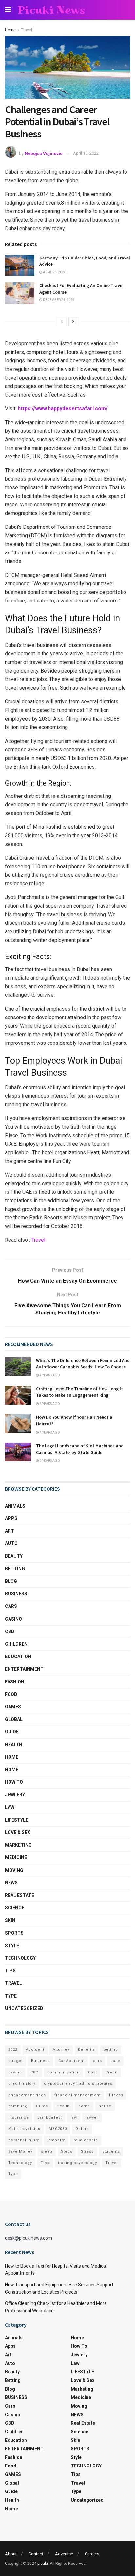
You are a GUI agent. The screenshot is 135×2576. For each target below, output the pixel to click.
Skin (10, 1920)
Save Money (20, 2152)
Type (11, 1996)
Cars (11, 1606)
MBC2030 (58, 2129)
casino (15, 2072)
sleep (47, 2152)
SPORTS (14, 1933)
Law (10, 1807)
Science (15, 1908)
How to (14, 1782)
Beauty (14, 1556)
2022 (13, 2050)
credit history (22, 2084)
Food (11, 1694)
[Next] (73, 322)
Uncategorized (24, 2008)
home (84, 2106)
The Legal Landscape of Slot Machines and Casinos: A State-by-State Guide (80, 1449)
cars (97, 2061)
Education (18, 1656)
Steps (67, 2152)
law (74, 2117)
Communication (63, 2072)
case (115, 2061)
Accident (35, 2050)
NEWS (11, 1883)
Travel (27, 30)
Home (10, 30)
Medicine (16, 1857)
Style (12, 1946)
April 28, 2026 (54, 272)
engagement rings (27, 2095)
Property (56, 2140)
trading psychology (77, 2163)
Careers (92, 2554)
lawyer (92, 2117)
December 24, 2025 (58, 300)
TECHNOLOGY (20, 1958)
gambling (18, 2106)
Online (82, 2129)
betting (111, 2050)
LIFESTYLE (17, 1820)
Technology (20, 2163)
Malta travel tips (24, 2129)
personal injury (24, 2140)
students (111, 2152)
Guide (12, 1732)
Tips (10, 1971)
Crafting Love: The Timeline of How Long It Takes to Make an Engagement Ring (79, 1392)
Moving (14, 1870)
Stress (87, 2152)
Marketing (18, 1845)
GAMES (13, 1707)
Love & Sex (18, 1832)
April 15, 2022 (86, 153)
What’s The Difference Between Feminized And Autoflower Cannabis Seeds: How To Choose (83, 1363)
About (11, 2554)
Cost (93, 2072)
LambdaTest (50, 2117)
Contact (36, 2554)
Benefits (87, 2050)
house (105, 2106)
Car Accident (71, 2061)
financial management (77, 2095)
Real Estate (19, 1895)
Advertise (64, 2554)
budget (15, 2061)
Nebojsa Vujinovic (44, 153)
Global (14, 1719)
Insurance (19, 2117)
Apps (11, 1518)
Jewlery (15, 1795)
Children (16, 1644)
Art (10, 1531)
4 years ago (49, 1375)
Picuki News (51, 10)
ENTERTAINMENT (24, 1669)
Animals (15, 1506)
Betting (15, 1569)
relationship (86, 2140)
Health (14, 1745)
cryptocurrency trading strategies (78, 2084)
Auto (11, 1543)
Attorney (61, 2050)
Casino (13, 1619)
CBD (10, 1631)
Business (40, 2061)
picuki (43, 2564)
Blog (11, 1581)
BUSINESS (16, 1594)
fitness (116, 2095)
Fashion (15, 1682)
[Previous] (62, 322)
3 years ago (49, 1404)
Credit (112, 2072)
